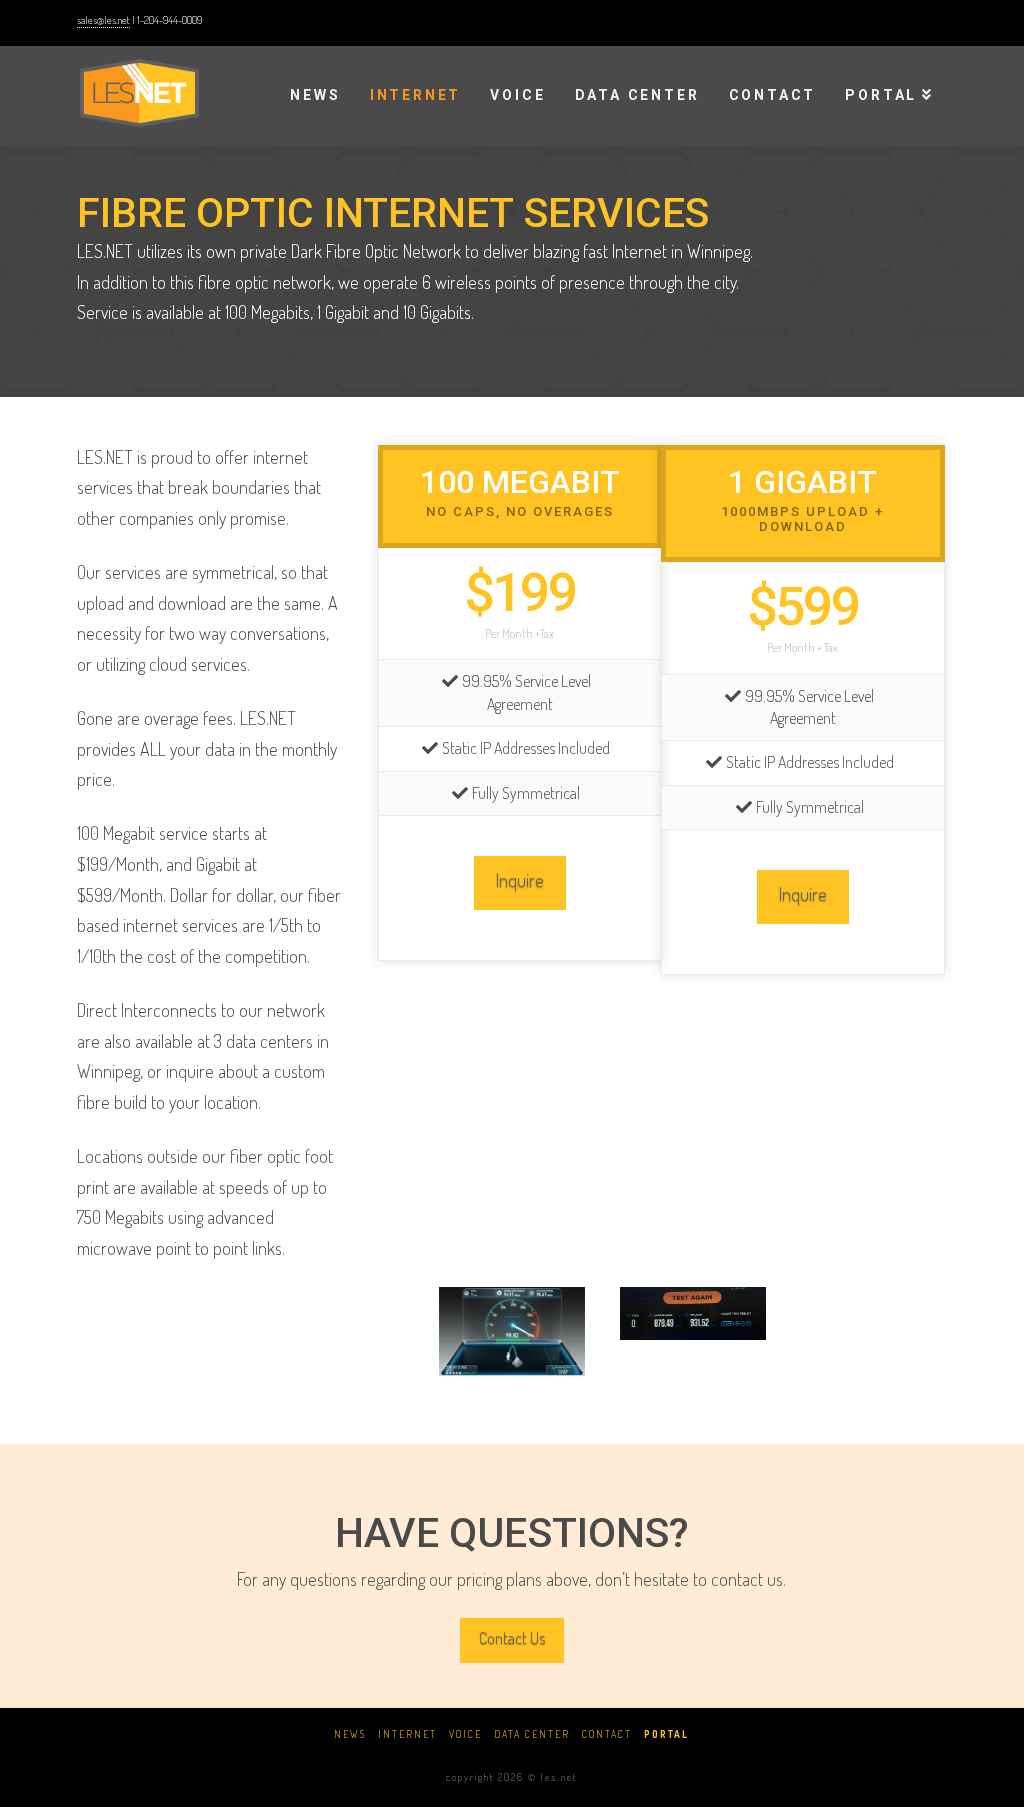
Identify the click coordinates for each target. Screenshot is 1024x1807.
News (350, 1734)
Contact (607, 1734)
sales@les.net (103, 20)
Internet (407, 1734)
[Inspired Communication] (139, 90)
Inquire (520, 879)
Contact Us (512, 1638)
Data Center (532, 1734)
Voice (465, 1734)
